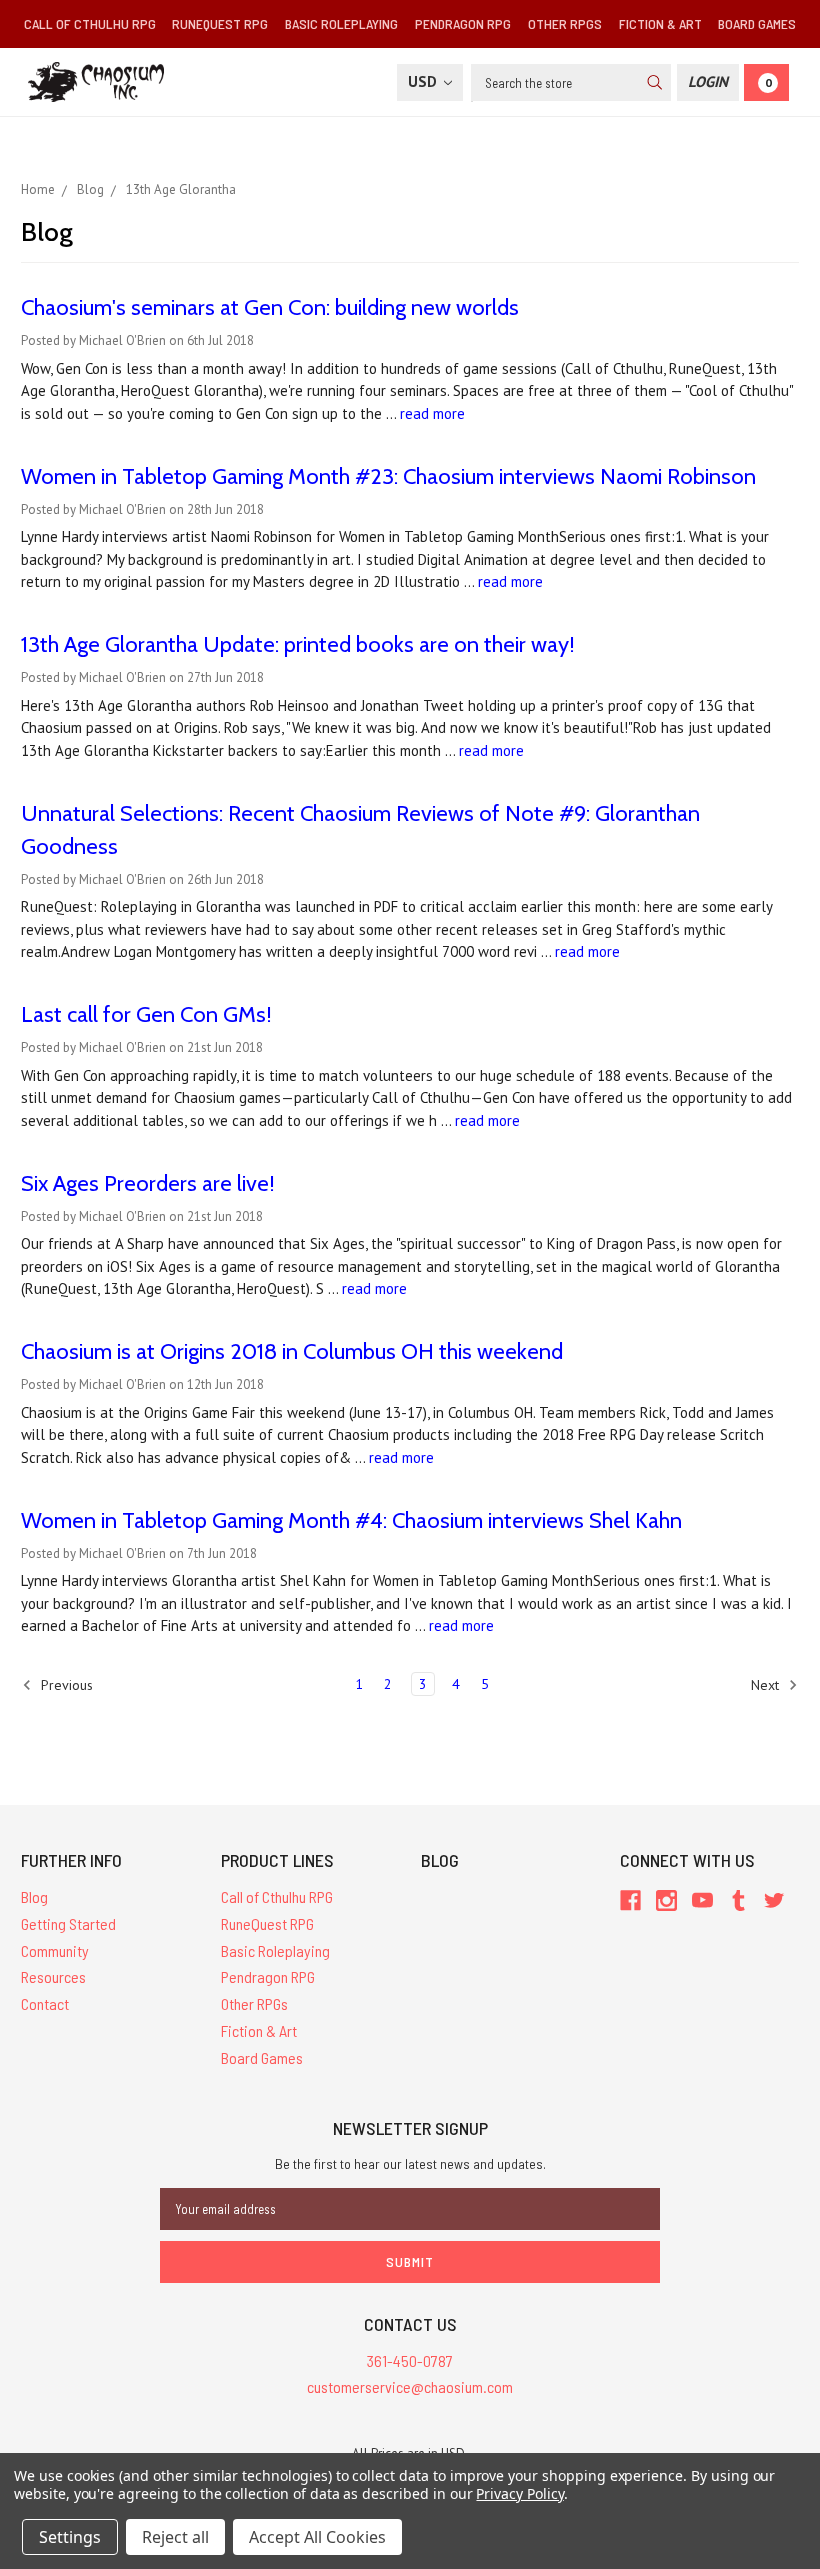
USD (424, 81)
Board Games (757, 23)
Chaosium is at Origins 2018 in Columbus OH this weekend (292, 1351)
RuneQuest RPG (220, 23)
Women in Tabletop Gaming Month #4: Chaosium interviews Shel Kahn (351, 1520)
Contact (45, 2003)
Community (55, 1950)
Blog (34, 1896)
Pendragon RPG (463, 23)
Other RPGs (565, 23)
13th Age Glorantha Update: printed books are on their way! (298, 644)
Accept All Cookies (317, 2537)
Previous (65, 1685)
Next (767, 1685)
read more (432, 413)
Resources (53, 1976)
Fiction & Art (660, 23)
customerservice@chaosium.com (410, 2386)
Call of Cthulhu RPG (90, 23)
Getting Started (68, 1923)
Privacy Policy (519, 2493)
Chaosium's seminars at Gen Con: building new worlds (270, 307)
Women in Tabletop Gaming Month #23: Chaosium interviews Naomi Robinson (388, 476)
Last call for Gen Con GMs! (146, 1014)
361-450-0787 (410, 2360)
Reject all (175, 2537)
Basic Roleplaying (341, 23)
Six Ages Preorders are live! (148, 1183)
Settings (70, 2537)
